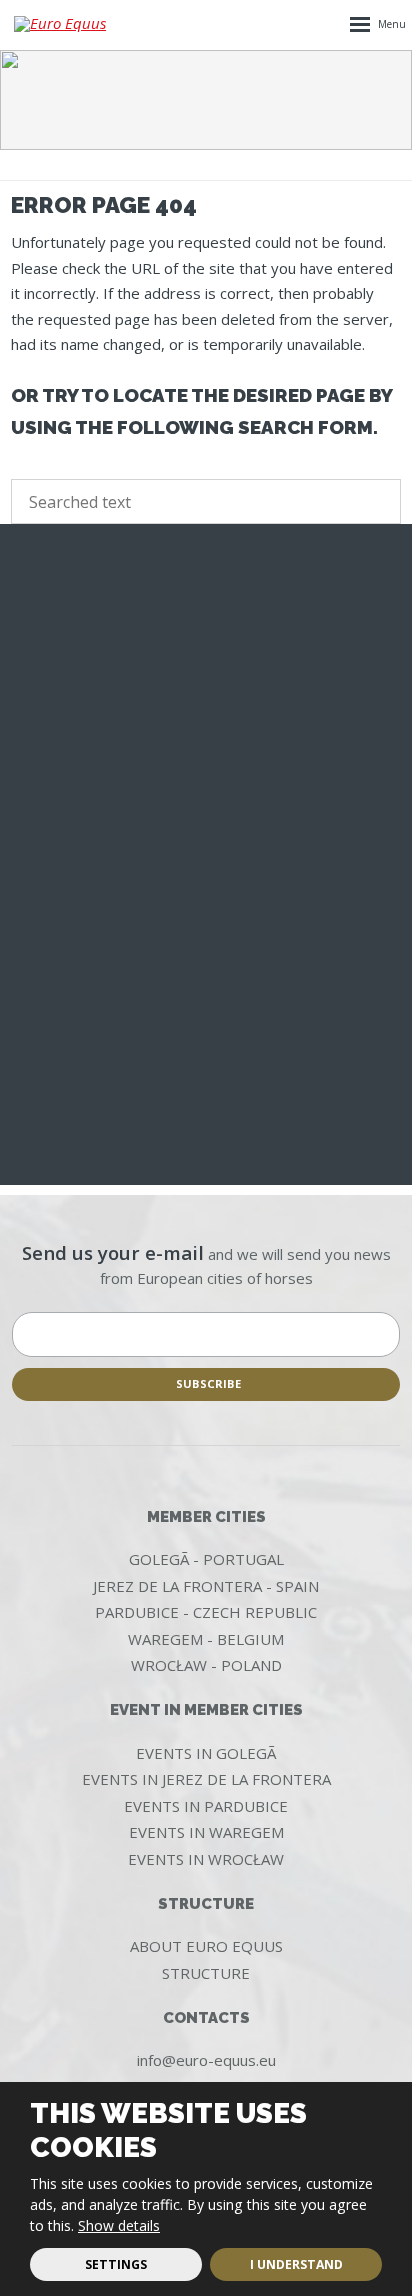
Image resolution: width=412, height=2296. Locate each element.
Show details (119, 2225)
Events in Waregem (206, 1832)
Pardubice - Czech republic (206, 1612)
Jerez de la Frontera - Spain (206, 1586)
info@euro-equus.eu (206, 2060)
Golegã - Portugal (206, 1559)
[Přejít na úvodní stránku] (64, 24)
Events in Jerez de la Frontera (206, 1779)
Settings (116, 2264)
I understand (296, 2264)
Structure (206, 1973)
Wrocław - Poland (206, 1665)
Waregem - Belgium (206, 1639)
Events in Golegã (206, 1753)
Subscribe (208, 1383)
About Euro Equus (206, 1946)
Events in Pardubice (206, 1806)
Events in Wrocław (206, 1859)
